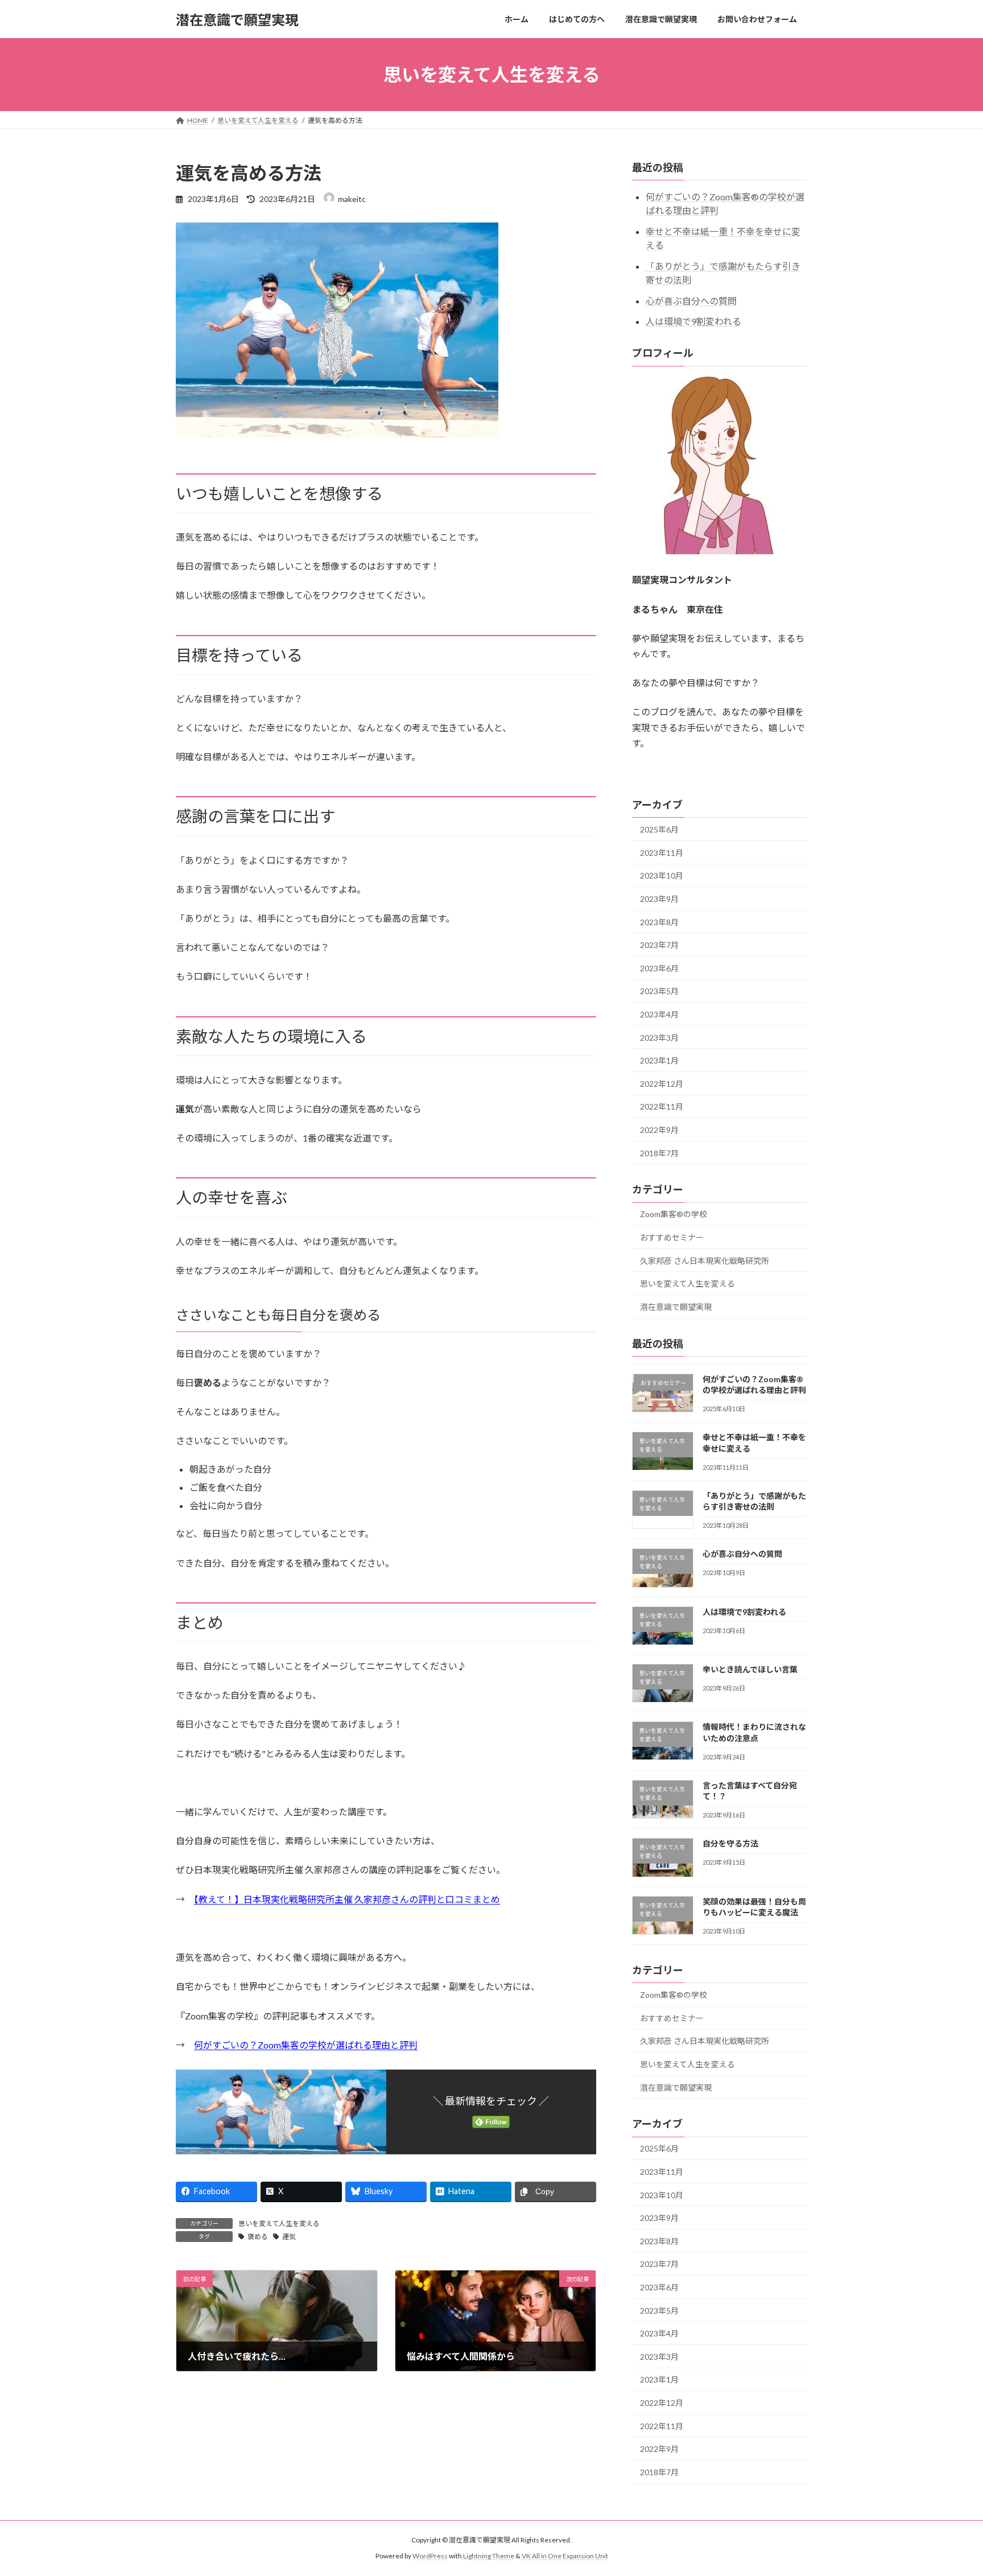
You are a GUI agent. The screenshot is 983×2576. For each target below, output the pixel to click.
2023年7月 (659, 945)
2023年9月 (659, 899)
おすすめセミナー (672, 1237)
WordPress (430, 2556)
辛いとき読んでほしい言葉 (750, 1669)
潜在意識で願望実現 (676, 1307)
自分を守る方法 (730, 1844)
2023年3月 (659, 1038)
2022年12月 (662, 1084)
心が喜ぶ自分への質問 (691, 301)
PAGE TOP (950, 2488)
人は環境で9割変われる (693, 322)
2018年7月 (659, 1153)
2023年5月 (659, 992)
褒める (258, 2237)
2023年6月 (659, 968)
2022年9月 (659, 1130)
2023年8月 (659, 922)
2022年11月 (662, 1107)
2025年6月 (659, 829)
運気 (289, 2237)
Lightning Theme (489, 2556)
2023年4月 (659, 1014)
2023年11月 (662, 853)
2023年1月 (659, 1060)
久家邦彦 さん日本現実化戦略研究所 (705, 1261)
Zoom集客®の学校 (674, 1215)
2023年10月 (662, 876)
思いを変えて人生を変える (279, 2223)
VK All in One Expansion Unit (565, 2556)
